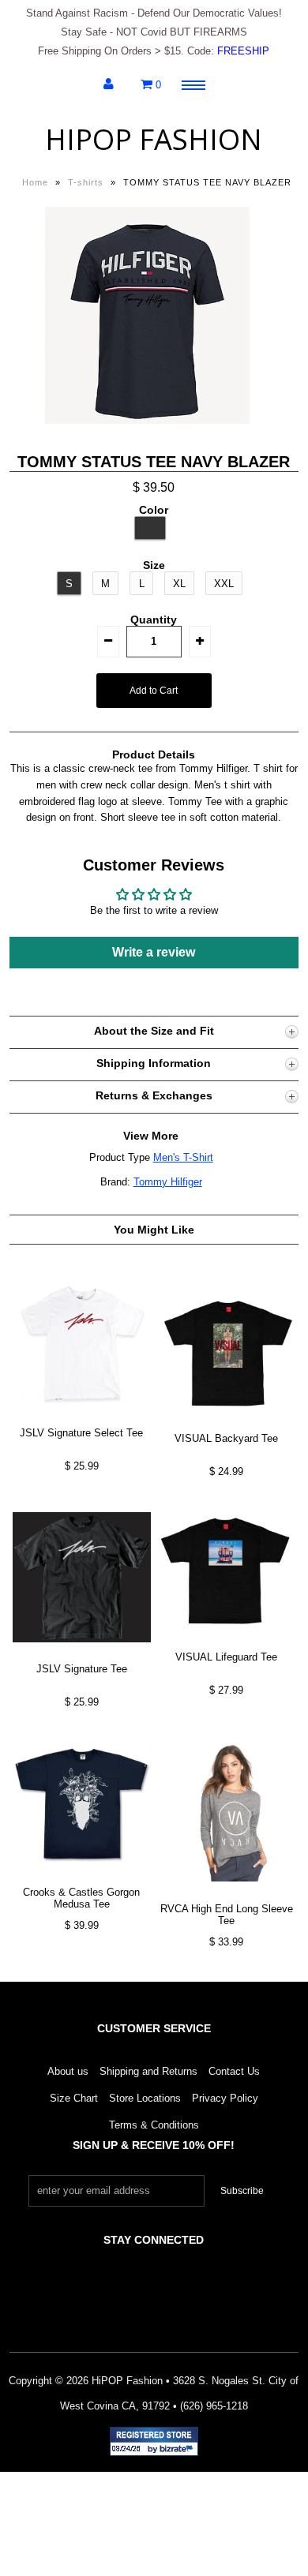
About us (68, 2071)
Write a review (154, 952)
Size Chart (74, 2098)
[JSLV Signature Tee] (82, 1655)
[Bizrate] (178, 2450)
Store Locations (145, 2098)
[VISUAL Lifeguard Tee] (227, 1642)
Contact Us (234, 2071)
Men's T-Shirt (183, 1157)
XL (179, 584)
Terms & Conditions (154, 2125)
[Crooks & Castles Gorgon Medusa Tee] (82, 1877)
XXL (224, 584)
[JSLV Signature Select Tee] (82, 1418)
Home (35, 182)
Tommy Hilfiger (168, 1182)
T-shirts (86, 182)
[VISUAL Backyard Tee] (227, 1424)
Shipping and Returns (148, 2071)
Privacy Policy (225, 2098)
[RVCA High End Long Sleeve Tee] (227, 1894)
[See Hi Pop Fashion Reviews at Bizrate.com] (154, 2441)
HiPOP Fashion (154, 139)
